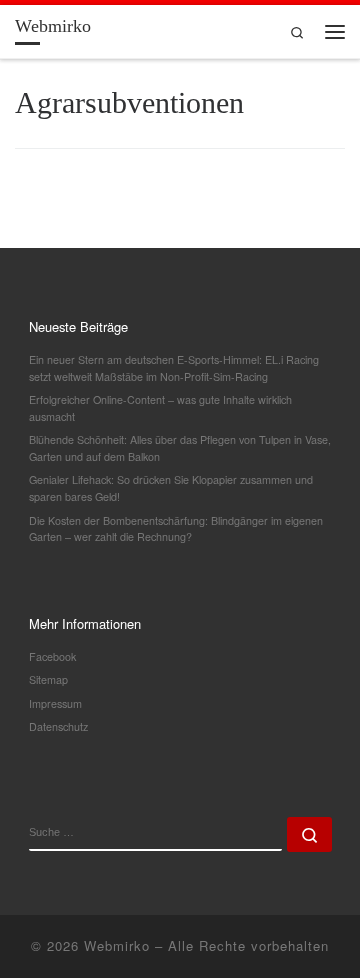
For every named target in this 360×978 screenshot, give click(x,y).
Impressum (55, 703)
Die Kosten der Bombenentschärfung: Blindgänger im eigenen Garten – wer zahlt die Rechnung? (176, 529)
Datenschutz (58, 726)
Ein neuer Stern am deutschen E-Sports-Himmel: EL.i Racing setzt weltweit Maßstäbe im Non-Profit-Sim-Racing (174, 368)
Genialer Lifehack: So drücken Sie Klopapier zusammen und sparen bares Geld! (171, 488)
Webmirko (117, 945)
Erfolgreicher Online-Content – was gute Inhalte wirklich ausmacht (160, 408)
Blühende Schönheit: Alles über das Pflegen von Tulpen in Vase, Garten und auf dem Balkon (180, 448)
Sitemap (48, 679)
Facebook (52, 656)
